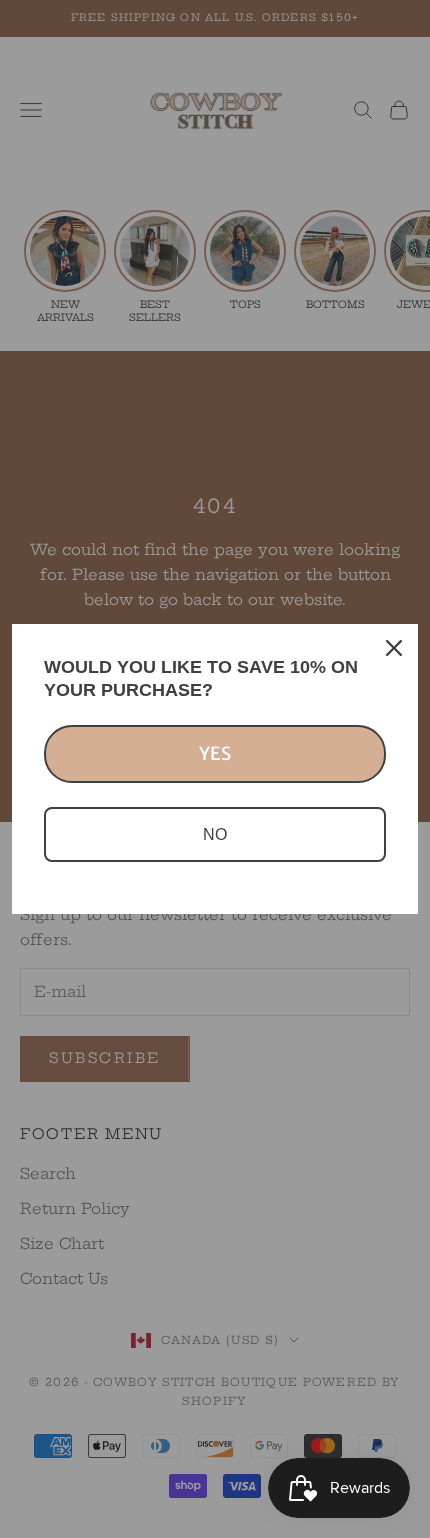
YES (215, 753)
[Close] (394, 648)
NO (215, 834)
